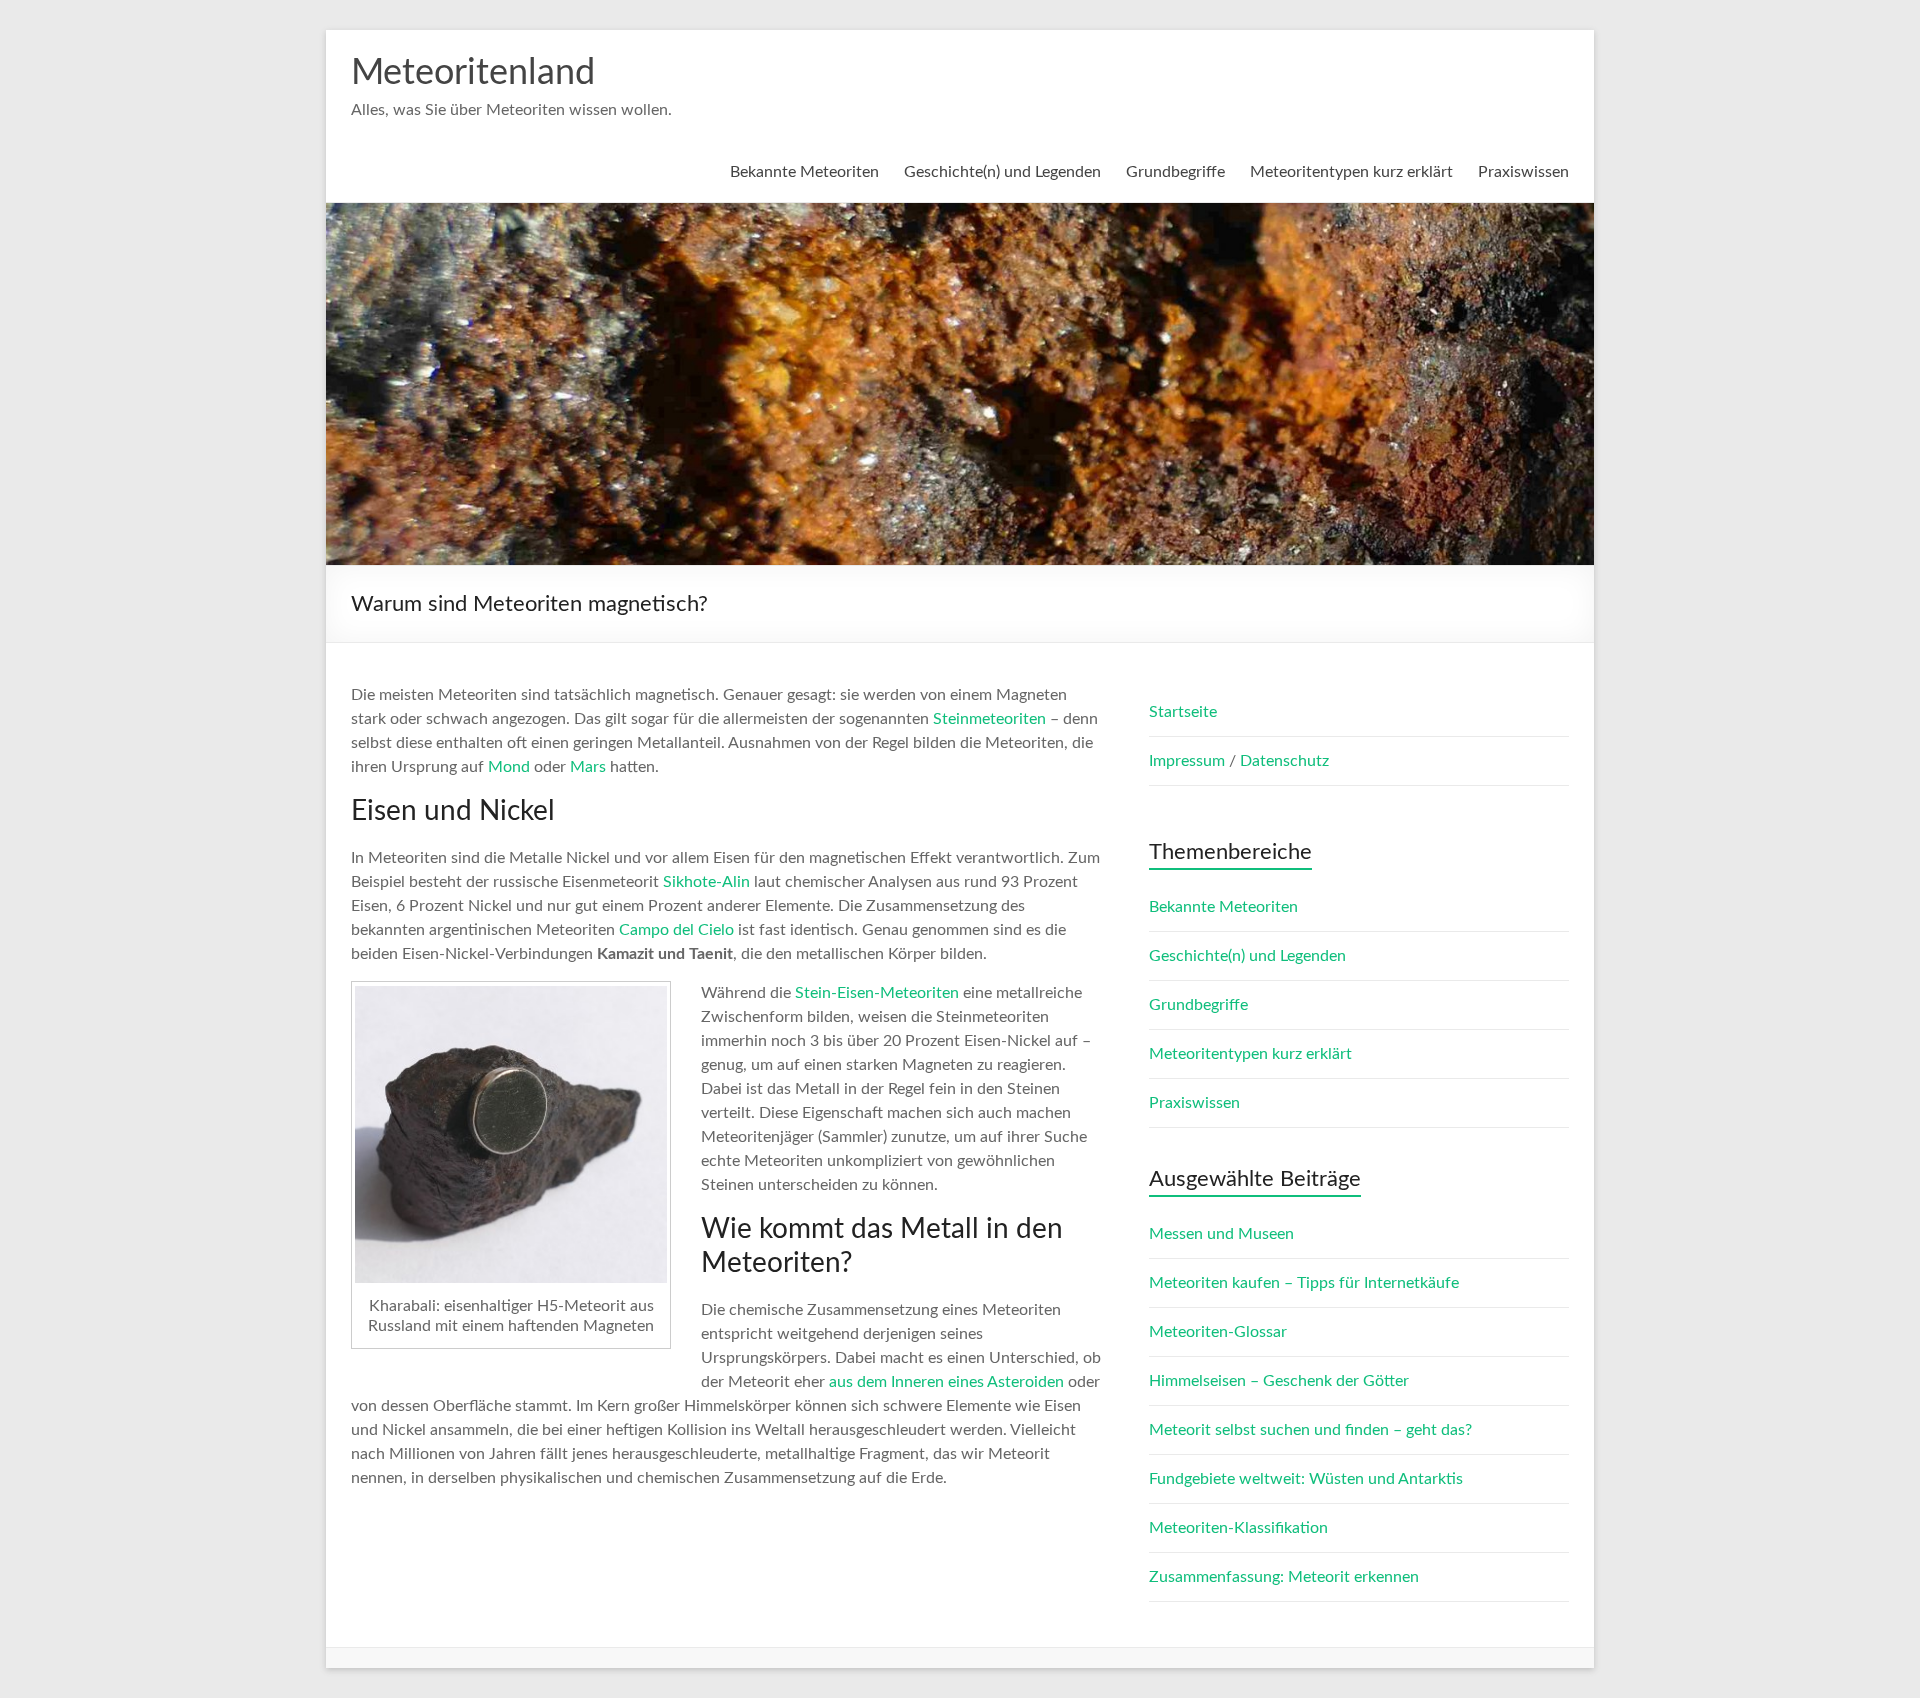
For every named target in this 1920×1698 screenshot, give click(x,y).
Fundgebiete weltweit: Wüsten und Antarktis (1306, 1479)
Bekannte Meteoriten (804, 172)
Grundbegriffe (1175, 172)
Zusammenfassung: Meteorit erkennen (1284, 1577)
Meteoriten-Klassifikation (1238, 1528)
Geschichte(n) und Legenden (1002, 172)
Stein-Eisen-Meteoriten (877, 993)
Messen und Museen (1221, 1234)
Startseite (1183, 712)
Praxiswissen (1523, 172)
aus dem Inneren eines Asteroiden (946, 1382)
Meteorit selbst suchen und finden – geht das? (1310, 1430)
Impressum (1189, 761)
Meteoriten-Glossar (1218, 1332)
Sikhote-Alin (706, 882)
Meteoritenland (473, 73)
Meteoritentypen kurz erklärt (1351, 172)
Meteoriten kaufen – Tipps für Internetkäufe (1304, 1283)
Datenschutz (1284, 761)
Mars (588, 767)
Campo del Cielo (676, 930)
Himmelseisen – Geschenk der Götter (1279, 1381)
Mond (509, 767)
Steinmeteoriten (989, 719)
